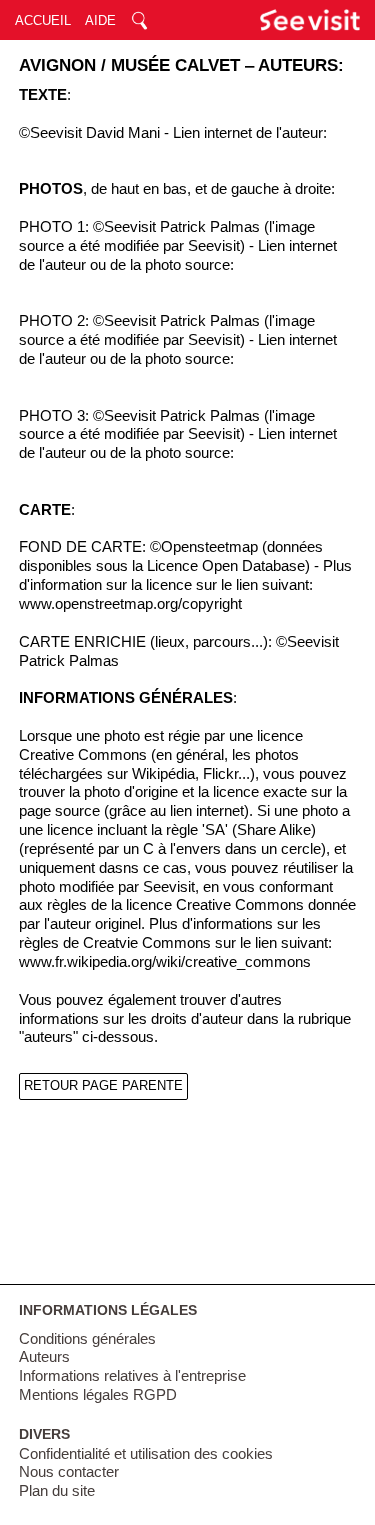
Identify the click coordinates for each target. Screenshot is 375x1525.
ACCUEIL (43, 20)
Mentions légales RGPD (98, 1395)
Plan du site (57, 1491)
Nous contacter (69, 1472)
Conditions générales (87, 1339)
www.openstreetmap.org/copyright (130, 604)
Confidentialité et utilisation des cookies (146, 1454)
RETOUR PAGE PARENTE (103, 1085)
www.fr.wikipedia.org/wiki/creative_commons (165, 962)
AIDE (100, 20)
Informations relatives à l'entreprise (132, 1376)
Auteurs (44, 1357)
